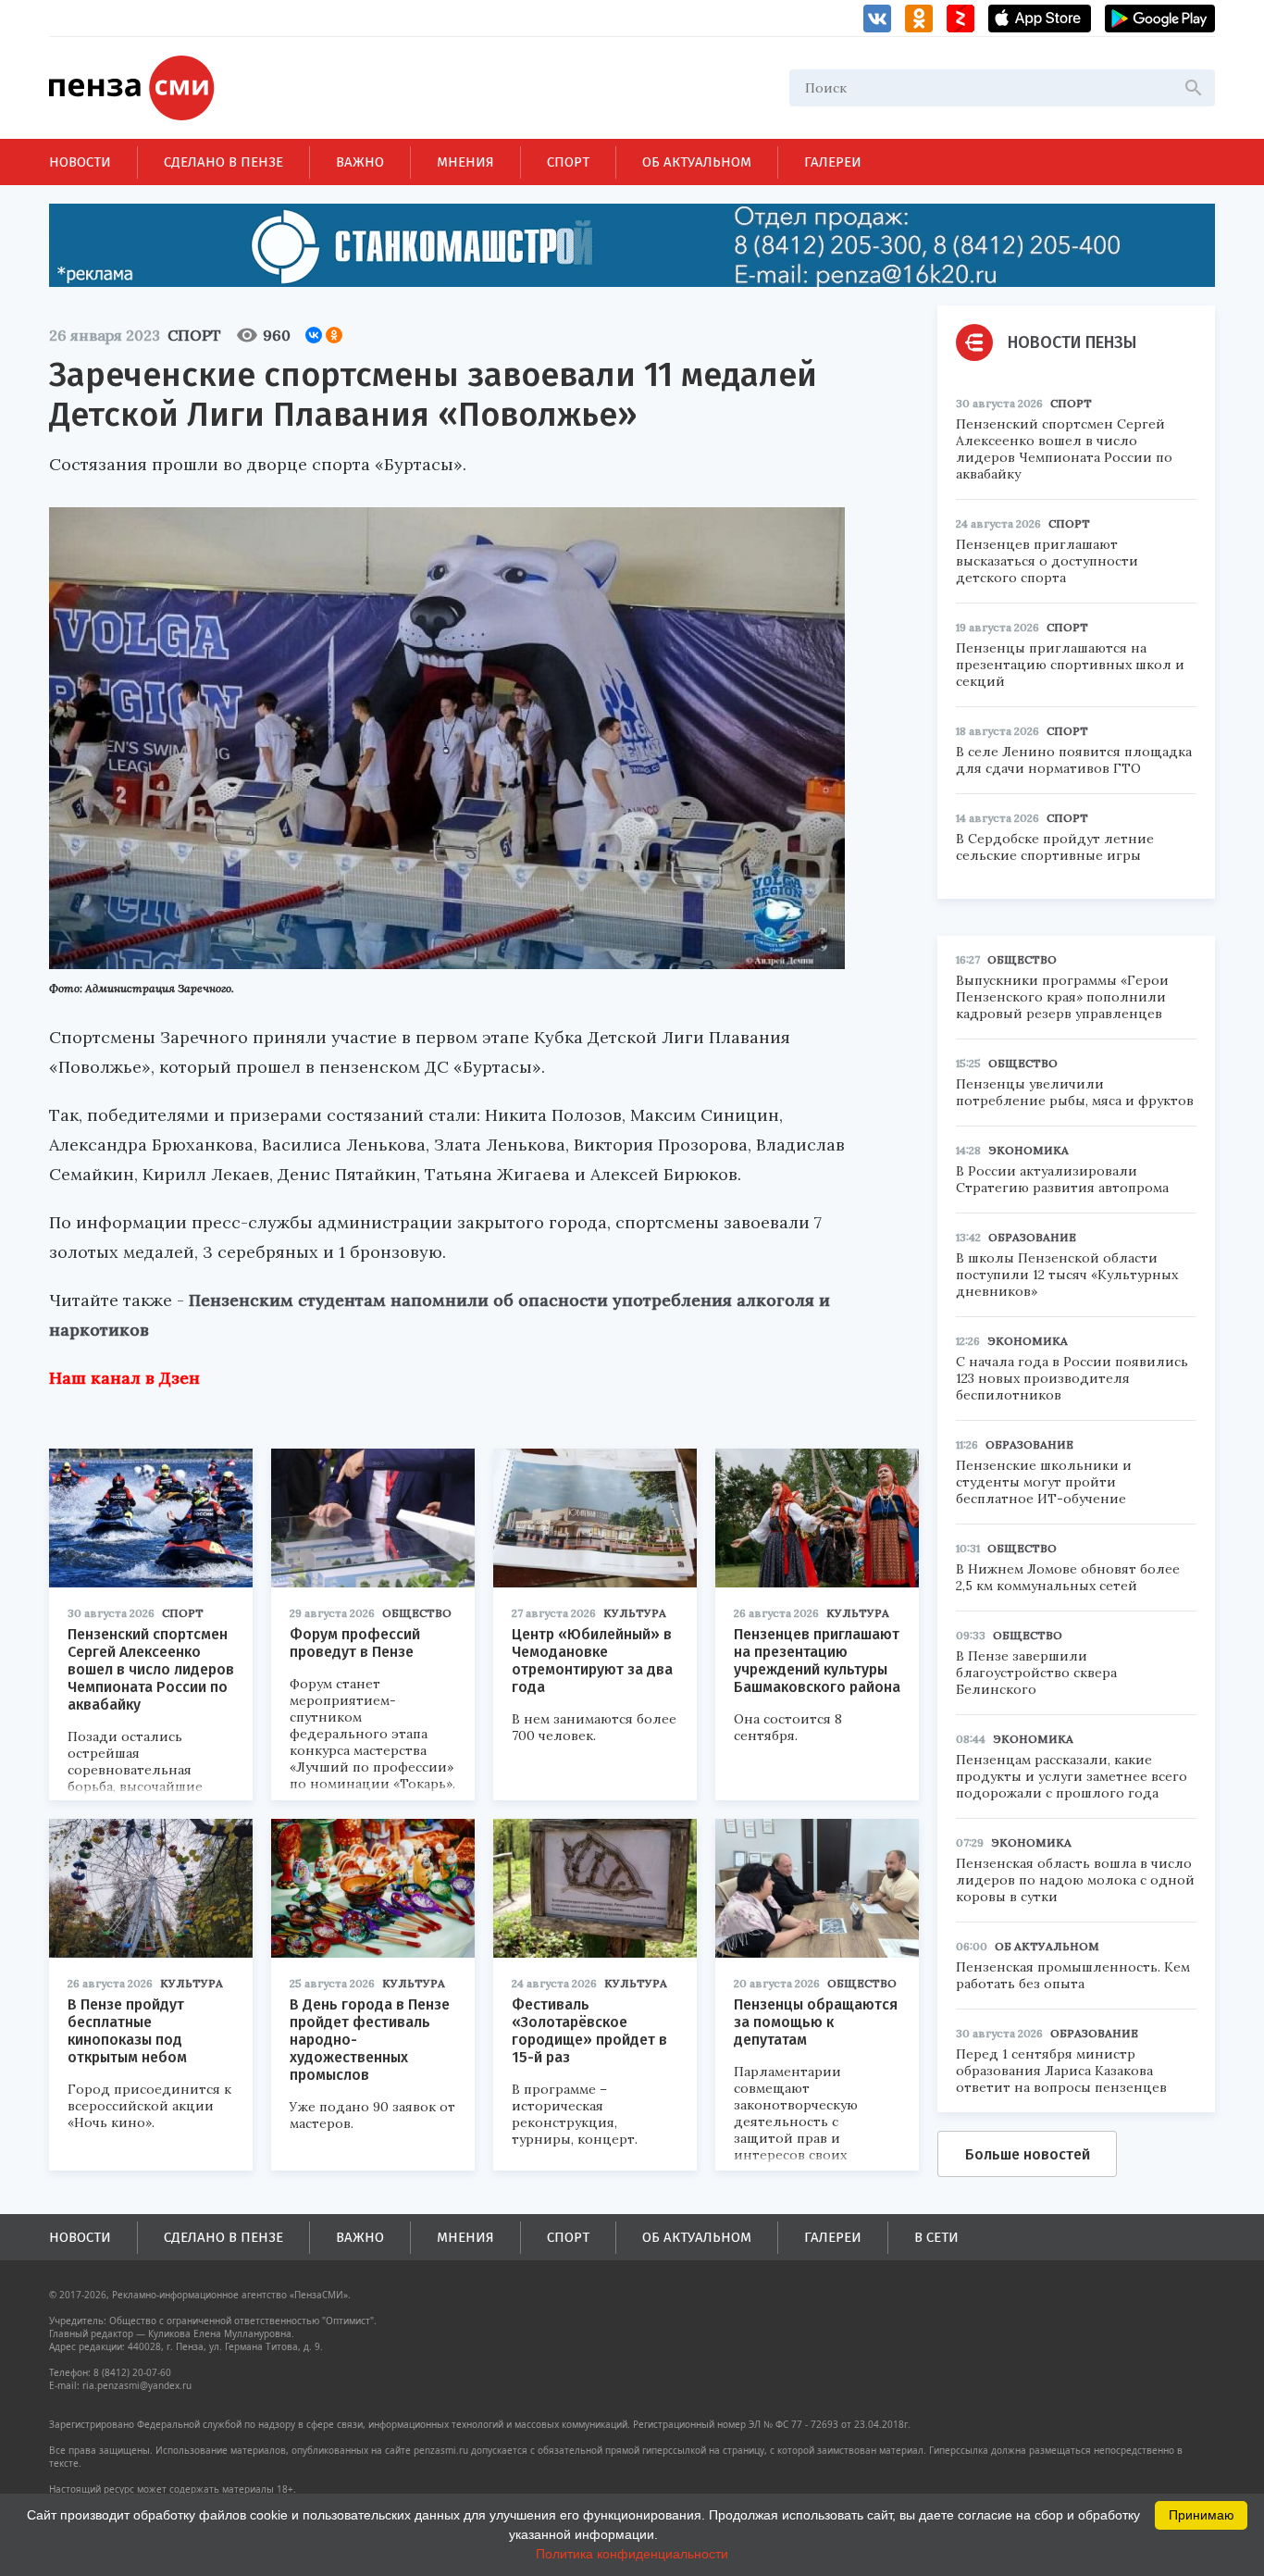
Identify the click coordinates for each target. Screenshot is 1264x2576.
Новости (80, 162)
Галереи (833, 162)
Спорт (568, 162)
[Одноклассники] (334, 335)
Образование (1032, 1237)
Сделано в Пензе (223, 162)
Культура (635, 1613)
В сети (936, 2237)
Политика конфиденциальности (632, 2554)
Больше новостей (1028, 2154)
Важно (360, 162)
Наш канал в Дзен (124, 1378)
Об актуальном (697, 162)
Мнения (465, 162)
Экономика (1029, 1150)
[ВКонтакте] (314, 335)
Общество (417, 1613)
